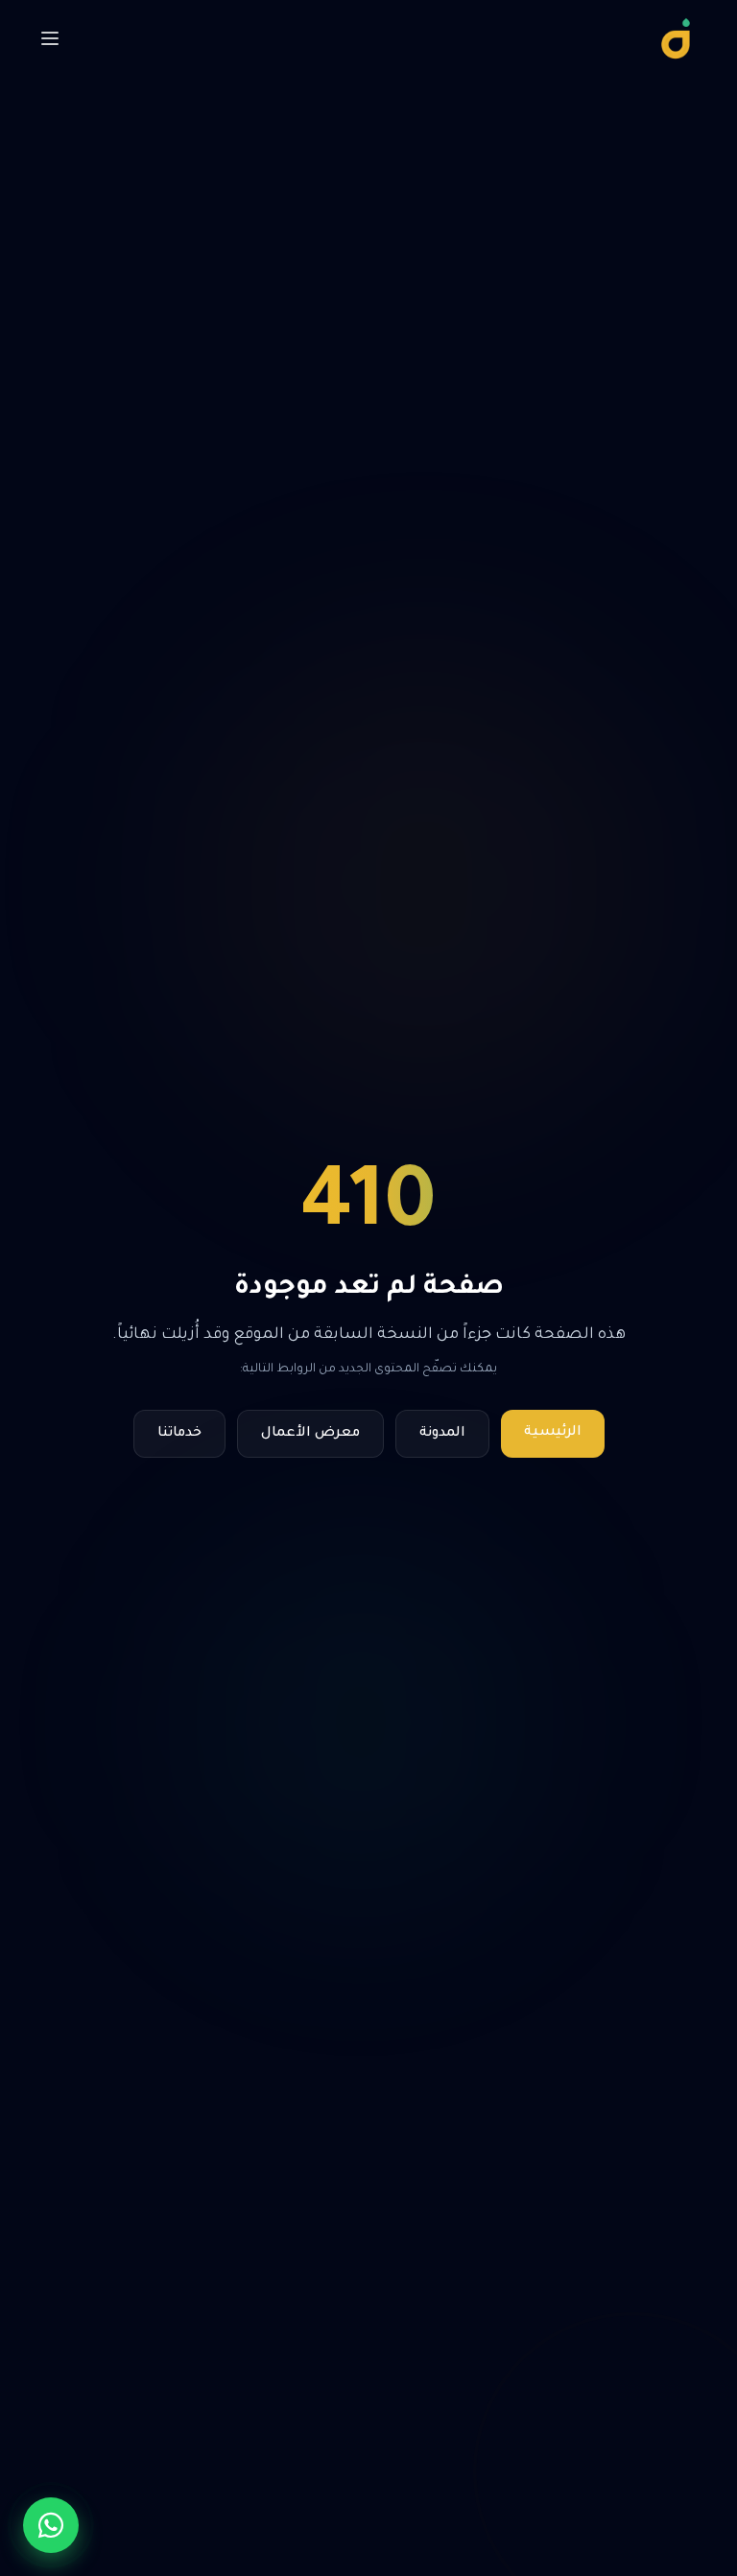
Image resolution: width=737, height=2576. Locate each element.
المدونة (442, 1434)
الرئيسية (553, 1433)
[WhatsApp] (51, 2525)
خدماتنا (179, 1434)
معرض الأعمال (310, 1434)
